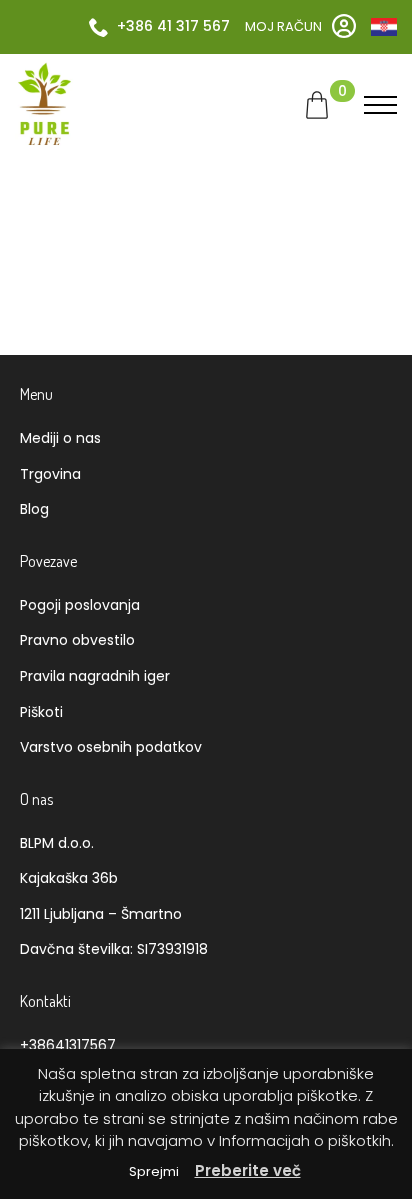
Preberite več (248, 1170)
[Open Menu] (380, 104)
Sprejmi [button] (154, 1171)
